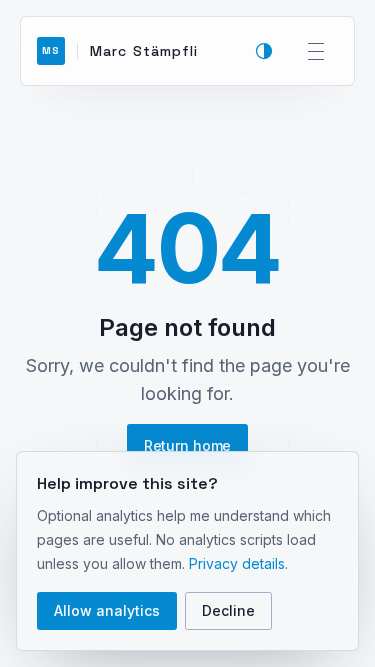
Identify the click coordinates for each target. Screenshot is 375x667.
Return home (187, 445)
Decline (228, 610)
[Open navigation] (316, 51)
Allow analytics (107, 610)
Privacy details (237, 563)
